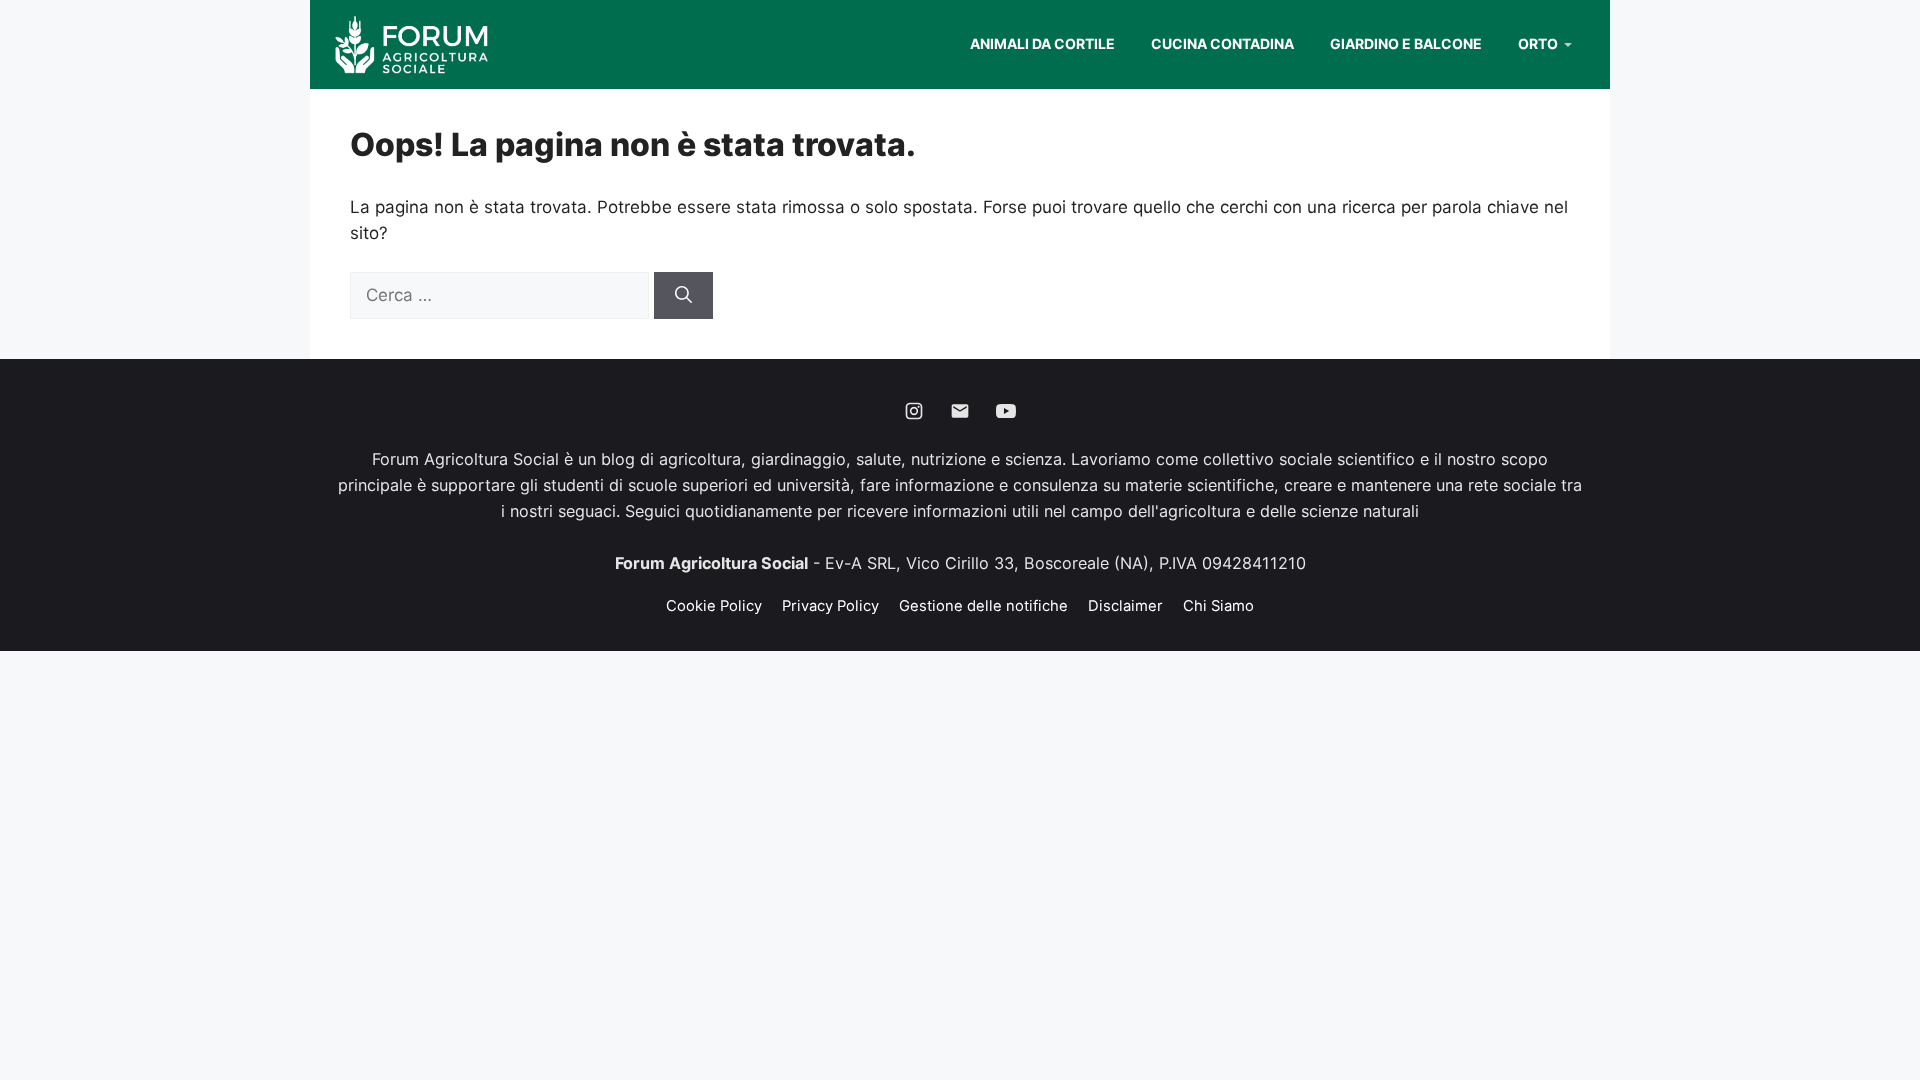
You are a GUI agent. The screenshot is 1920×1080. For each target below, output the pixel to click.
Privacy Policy (830, 606)
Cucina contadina (1222, 43)
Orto (1538, 43)
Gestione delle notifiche (983, 606)
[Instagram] (914, 411)
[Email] (960, 411)
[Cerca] (683, 296)
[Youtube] (1006, 411)
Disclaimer (1125, 606)
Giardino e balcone (1406, 43)
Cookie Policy (714, 606)
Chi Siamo (1218, 606)
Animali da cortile (1042, 43)
